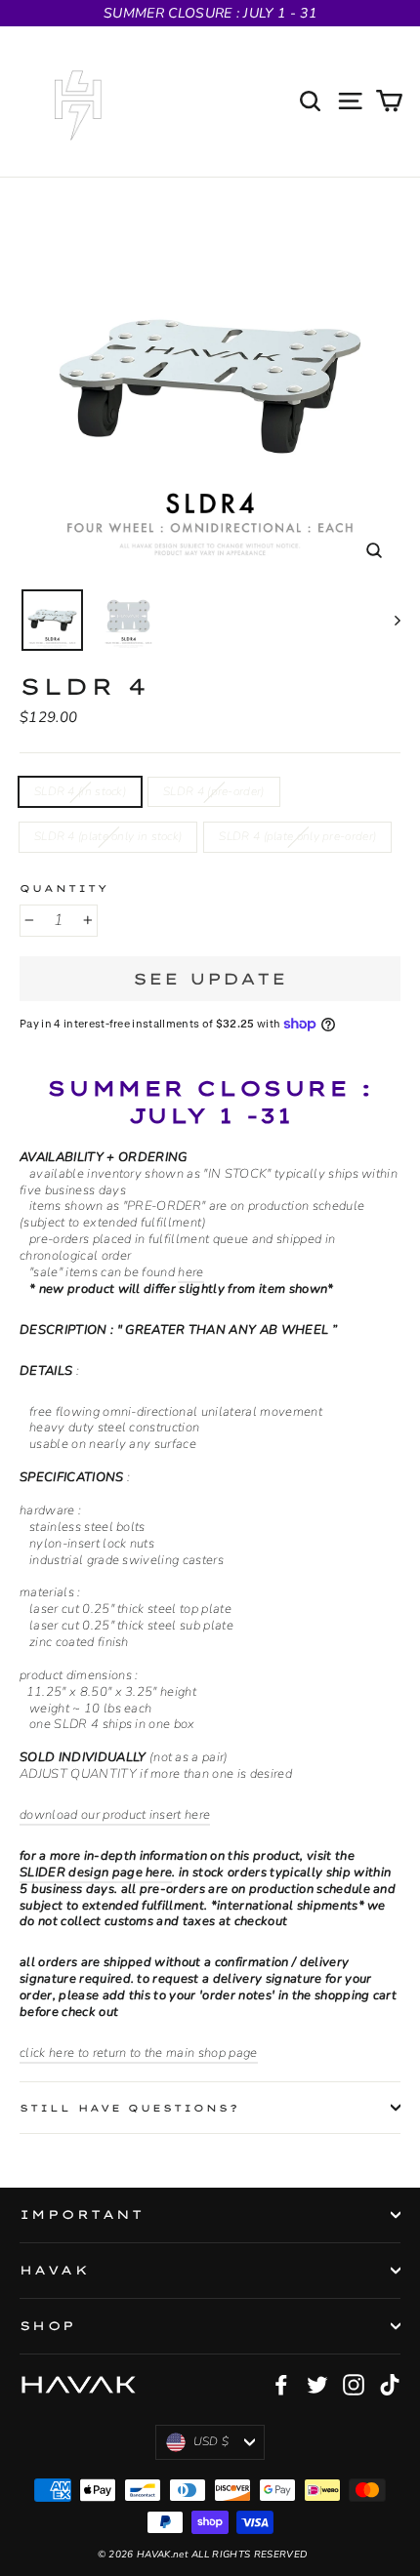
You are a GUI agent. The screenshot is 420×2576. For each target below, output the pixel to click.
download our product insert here (115, 1815)
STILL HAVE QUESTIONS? (129, 2108)
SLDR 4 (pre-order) (213, 791)
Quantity (64, 888)
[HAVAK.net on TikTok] (390, 2385)
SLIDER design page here (96, 1872)
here (190, 1272)
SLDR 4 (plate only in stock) (108, 836)
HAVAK (55, 2270)
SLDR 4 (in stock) (80, 791)
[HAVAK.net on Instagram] (354, 2385)
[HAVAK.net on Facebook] (281, 2385)
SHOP (48, 2326)
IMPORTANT (82, 2214)
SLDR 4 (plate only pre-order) (297, 836)
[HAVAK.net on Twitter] (317, 2385)
